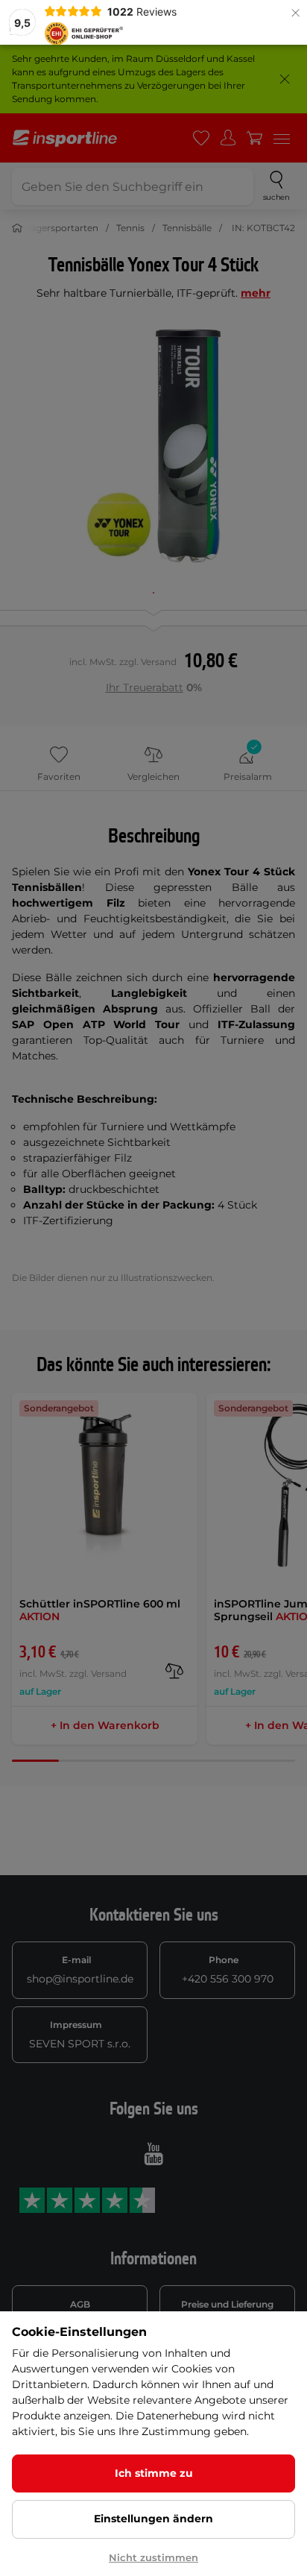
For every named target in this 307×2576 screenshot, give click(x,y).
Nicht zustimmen (153, 2557)
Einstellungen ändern (153, 2519)
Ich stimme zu (154, 2473)
